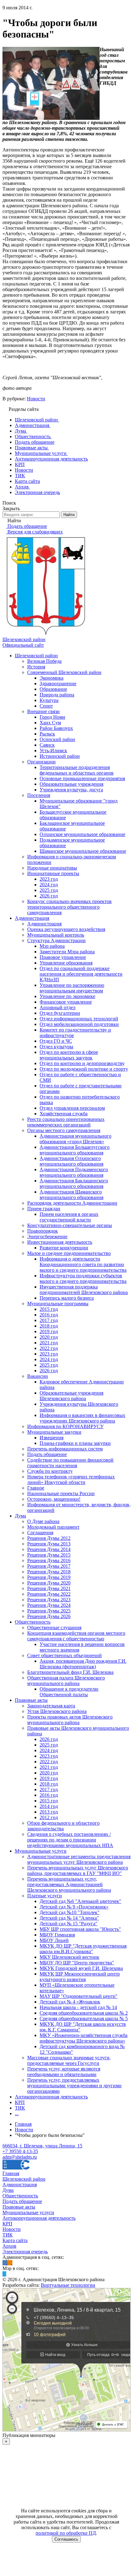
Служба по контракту (50, 1471)
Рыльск (47, 734)
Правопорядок (43, 1231)
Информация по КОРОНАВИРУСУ (65, 1426)
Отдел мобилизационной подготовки (79, 1024)
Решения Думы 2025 (49, 1611)
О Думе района (43, 1521)
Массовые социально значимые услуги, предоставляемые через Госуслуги (69, 2060)
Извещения (51, 1438)
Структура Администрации (56, 940)
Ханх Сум (50, 723)
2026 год (49, 896)
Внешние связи (43, 711)
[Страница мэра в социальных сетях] (4, 2274)
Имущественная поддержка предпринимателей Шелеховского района (84, 1290)
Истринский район (60, 756)
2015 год (49, 1309)
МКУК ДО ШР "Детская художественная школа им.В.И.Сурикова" (83, 1949)
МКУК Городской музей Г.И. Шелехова (81, 1968)
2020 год (49, 1337)
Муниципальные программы (58, 1304)
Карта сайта (15, 2240)
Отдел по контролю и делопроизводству (82, 1063)
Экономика (51, 678)
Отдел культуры (56, 1047)
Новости (36, 399)
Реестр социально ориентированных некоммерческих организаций (66, 1122)
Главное (36, 1488)
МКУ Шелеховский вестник (69, 1957)
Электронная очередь (25, 2252)
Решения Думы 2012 (49, 1538)
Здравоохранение (58, 683)
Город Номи (52, 717)
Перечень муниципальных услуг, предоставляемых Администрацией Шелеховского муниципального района (69, 1884)
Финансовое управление (66, 1002)
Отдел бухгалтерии (60, 1013)
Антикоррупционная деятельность (51, 2097)
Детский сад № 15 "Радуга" (69, 1924)
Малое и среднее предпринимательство (69, 1253)
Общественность (33, 1622)
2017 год (49, 1320)
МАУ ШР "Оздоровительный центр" (79, 1996)
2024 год (49, 885)
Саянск (47, 745)
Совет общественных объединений (64, 1655)
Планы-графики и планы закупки (75, 1443)
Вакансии (38, 1376)
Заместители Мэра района (67, 952)
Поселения (39, 795)
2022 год (49, 1348)
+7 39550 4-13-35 (20, 2151)
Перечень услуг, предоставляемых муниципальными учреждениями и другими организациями (74, 2086)
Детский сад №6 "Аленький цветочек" (80, 1901)
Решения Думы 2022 (49, 1594)
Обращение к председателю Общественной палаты (69, 1692)
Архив (9, 2246)
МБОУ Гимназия (57, 1935)
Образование (53, 689)
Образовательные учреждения (71, 784)
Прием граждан (44, 1209)
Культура (49, 700)
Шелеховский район (36, 656)
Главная (11, 2173)
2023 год (49, 879)
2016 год (49, 1315)
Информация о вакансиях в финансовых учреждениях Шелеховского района (82, 1418)
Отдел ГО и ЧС (56, 1041)
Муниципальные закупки (54, 1432)
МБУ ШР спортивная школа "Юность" (80, 1929)
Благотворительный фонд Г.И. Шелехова (70, 1672)
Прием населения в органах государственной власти (69, 1217)
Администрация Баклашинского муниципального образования (74, 1183)
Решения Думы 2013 (49, 1544)
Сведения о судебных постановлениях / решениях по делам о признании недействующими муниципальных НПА (70, 1840)
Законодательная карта (51, 1706)
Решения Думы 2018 (49, 1572)
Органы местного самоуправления (64, 1130)
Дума (20, 1516)
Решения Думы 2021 (49, 1588)
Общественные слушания (54, 1627)
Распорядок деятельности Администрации (72, 1203)
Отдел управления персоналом (72, 1108)
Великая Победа (44, 661)
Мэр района (52, 946)
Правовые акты (31, 1700)
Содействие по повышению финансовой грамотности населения (70, 1463)
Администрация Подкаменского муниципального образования (74, 1172)
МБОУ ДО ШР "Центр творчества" (77, 1963)
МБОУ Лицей (54, 1940)
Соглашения (40, 1533)
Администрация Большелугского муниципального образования (75, 1150)
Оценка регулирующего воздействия (66, 929)
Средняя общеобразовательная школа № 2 (84, 2013)
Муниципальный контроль (56, 935)
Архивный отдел (58, 1007)
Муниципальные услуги (41, 1851)
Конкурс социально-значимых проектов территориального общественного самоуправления (69, 907)
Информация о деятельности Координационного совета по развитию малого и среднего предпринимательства (83, 1264)
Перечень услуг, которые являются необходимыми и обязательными (64, 2072)
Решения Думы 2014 (49, 1549)
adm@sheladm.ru (20, 2157)
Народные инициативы (52, 868)
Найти (69, 515)
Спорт (46, 706)
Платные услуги (45, 1896)
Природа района (57, 695)
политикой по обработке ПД (66, 2533)
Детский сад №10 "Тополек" (70, 1912)
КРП (20, 2102)
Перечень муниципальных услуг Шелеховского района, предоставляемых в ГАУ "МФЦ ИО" (78, 1870)
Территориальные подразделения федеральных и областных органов (77, 770)
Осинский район (57, 739)
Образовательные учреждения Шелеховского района (71, 1396)
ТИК (20, 2108)
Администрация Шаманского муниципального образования (71, 1195)
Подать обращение (47, 1454)
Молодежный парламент (53, 1527)
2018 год (49, 1326)
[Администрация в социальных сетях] (5, 2263)
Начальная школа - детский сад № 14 (78, 2007)
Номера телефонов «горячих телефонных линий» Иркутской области (71, 1479)
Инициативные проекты (53, 873)
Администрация (32, 918)
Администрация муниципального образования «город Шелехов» (75, 1139)
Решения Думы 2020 (49, 1583)
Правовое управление (63, 957)
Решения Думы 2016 (49, 1560)
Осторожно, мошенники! (54, 1499)
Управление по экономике (67, 996)
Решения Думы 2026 (49, 1616)
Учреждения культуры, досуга (71, 790)
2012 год (49, 1817)
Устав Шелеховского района (57, 1711)
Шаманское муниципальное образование (83, 851)
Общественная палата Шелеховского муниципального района (66, 1681)
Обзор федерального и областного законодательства (63, 1826)
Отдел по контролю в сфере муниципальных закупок (69, 1055)
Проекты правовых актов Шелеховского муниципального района (70, 1720)
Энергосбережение (47, 1236)
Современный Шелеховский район (64, 672)
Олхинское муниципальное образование (82, 834)
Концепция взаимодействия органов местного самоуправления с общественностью (76, 1636)
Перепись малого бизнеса (67, 1298)
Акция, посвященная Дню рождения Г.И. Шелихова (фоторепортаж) (83, 1664)
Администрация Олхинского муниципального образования (71, 1161)
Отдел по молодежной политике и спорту (84, 1069)
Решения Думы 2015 (49, 1555)
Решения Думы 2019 (49, 1577)
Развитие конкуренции (64, 1248)
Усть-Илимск (53, 751)
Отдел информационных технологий (79, 1019)
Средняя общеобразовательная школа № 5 (84, 2019)
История (36, 667)
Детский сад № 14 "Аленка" (69, 1918)
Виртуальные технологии (68, 2285)
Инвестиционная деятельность (60, 1242)
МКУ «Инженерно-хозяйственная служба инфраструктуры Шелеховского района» (84, 2038)
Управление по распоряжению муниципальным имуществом (72, 988)
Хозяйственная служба (64, 1114)
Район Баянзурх (56, 728)
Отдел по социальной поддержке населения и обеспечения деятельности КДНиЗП (81, 974)
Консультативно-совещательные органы (70, 1225)
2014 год (49, 1806)
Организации (41, 762)
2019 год (49, 1331)
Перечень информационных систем (65, 1449)
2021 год (49, 1343)
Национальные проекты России (61, 1493)
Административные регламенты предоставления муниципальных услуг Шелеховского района (79, 1859)
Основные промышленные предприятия (82, 778)
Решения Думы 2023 (49, 1600)
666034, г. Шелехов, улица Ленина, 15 (42, 2146)
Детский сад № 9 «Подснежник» (74, 1907)
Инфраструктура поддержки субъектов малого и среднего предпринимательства (83, 1278)
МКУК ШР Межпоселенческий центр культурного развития (80, 1977)
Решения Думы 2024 (49, 1605)
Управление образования (66, 963)
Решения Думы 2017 (49, 1566)
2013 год (49, 1812)
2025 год (49, 890)
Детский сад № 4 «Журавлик (70, 2002)
